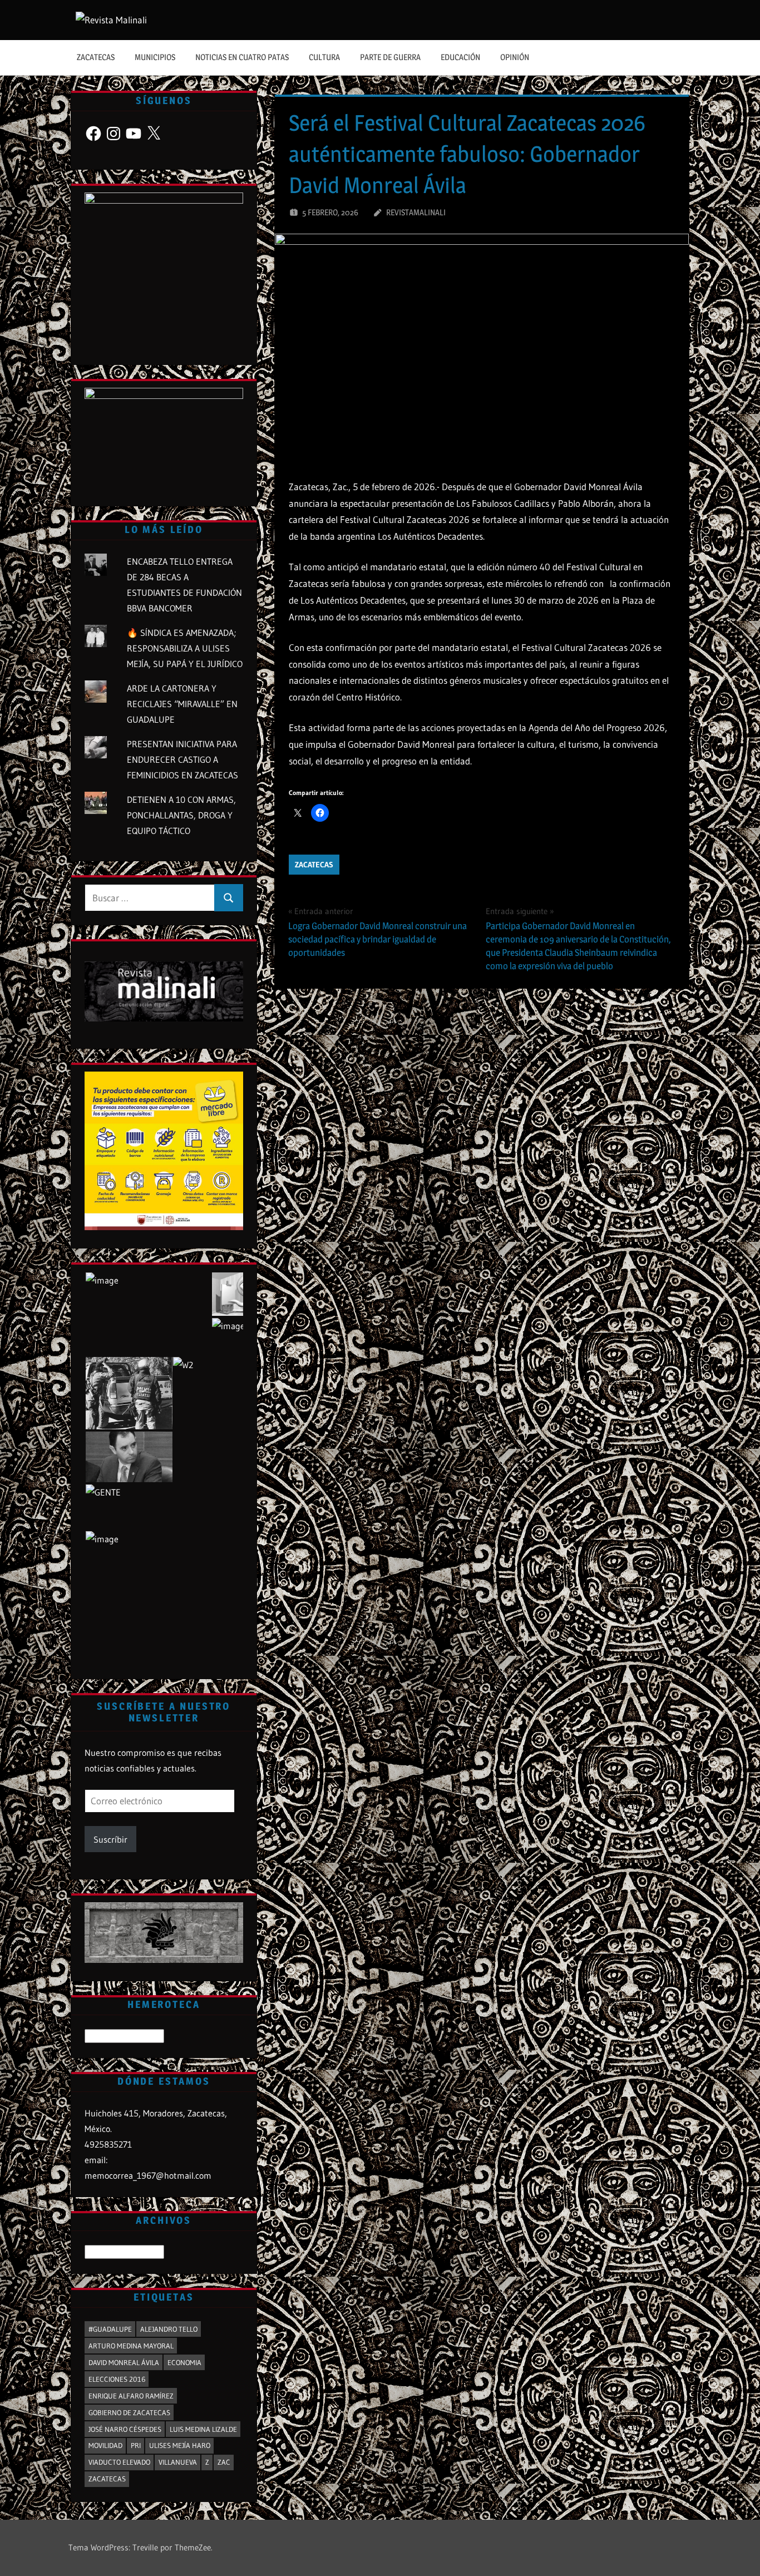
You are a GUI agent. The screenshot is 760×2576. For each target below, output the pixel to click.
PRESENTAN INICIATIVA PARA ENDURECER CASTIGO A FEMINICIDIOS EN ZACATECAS (182, 759)
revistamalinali (416, 212)
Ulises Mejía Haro (180, 2445)
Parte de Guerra (390, 57)
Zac (224, 2462)
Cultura (324, 57)
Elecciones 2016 (117, 2379)
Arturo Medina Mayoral (131, 2346)
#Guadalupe (110, 2329)
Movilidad (105, 2445)
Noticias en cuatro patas (242, 57)
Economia (184, 2362)
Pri (136, 2445)
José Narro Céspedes (125, 2429)
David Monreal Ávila (124, 2362)
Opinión (515, 57)
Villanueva (178, 2462)
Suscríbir (110, 1839)
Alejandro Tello (169, 2329)
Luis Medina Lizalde (203, 2429)
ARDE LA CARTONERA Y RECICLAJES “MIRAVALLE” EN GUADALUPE (182, 704)
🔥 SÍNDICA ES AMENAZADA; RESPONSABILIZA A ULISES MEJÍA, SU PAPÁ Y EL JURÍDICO (185, 648)
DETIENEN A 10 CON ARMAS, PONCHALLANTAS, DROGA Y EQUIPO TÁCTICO (181, 815)
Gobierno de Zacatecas (129, 2412)
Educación (460, 57)
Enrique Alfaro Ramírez (131, 2396)
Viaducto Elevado (119, 2462)
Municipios (155, 57)
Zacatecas (96, 57)
